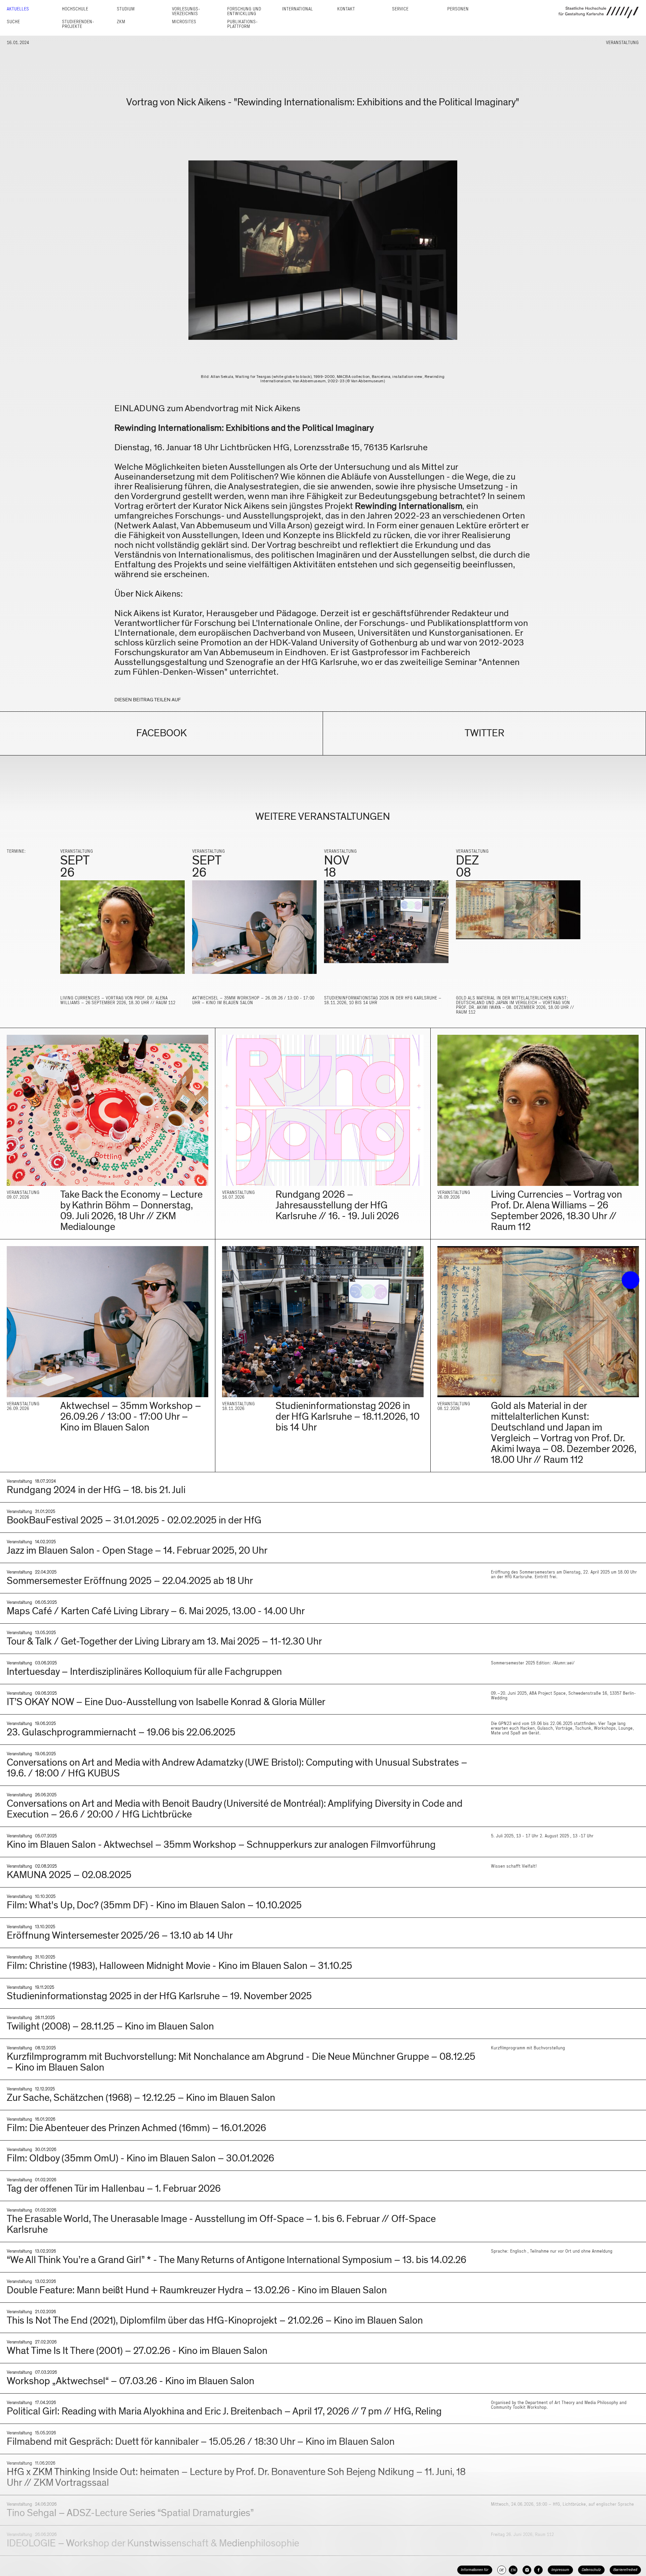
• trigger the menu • (631, 1280)
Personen (458, 9)
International (297, 9)
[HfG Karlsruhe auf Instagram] (527, 2570)
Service (400, 9)
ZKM (121, 22)
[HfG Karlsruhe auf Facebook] (538, 2570)
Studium (126, 9)
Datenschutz (591, 2570)
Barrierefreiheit (625, 2570)
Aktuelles (18, 9)
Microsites (184, 22)
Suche (13, 22)
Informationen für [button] (475, 2570)
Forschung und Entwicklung (244, 11)
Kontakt (346, 9)
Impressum (560, 2570)
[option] (122, 930)
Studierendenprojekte (78, 24)
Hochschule (75, 9)
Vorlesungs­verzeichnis (186, 11)
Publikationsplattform (242, 24)
